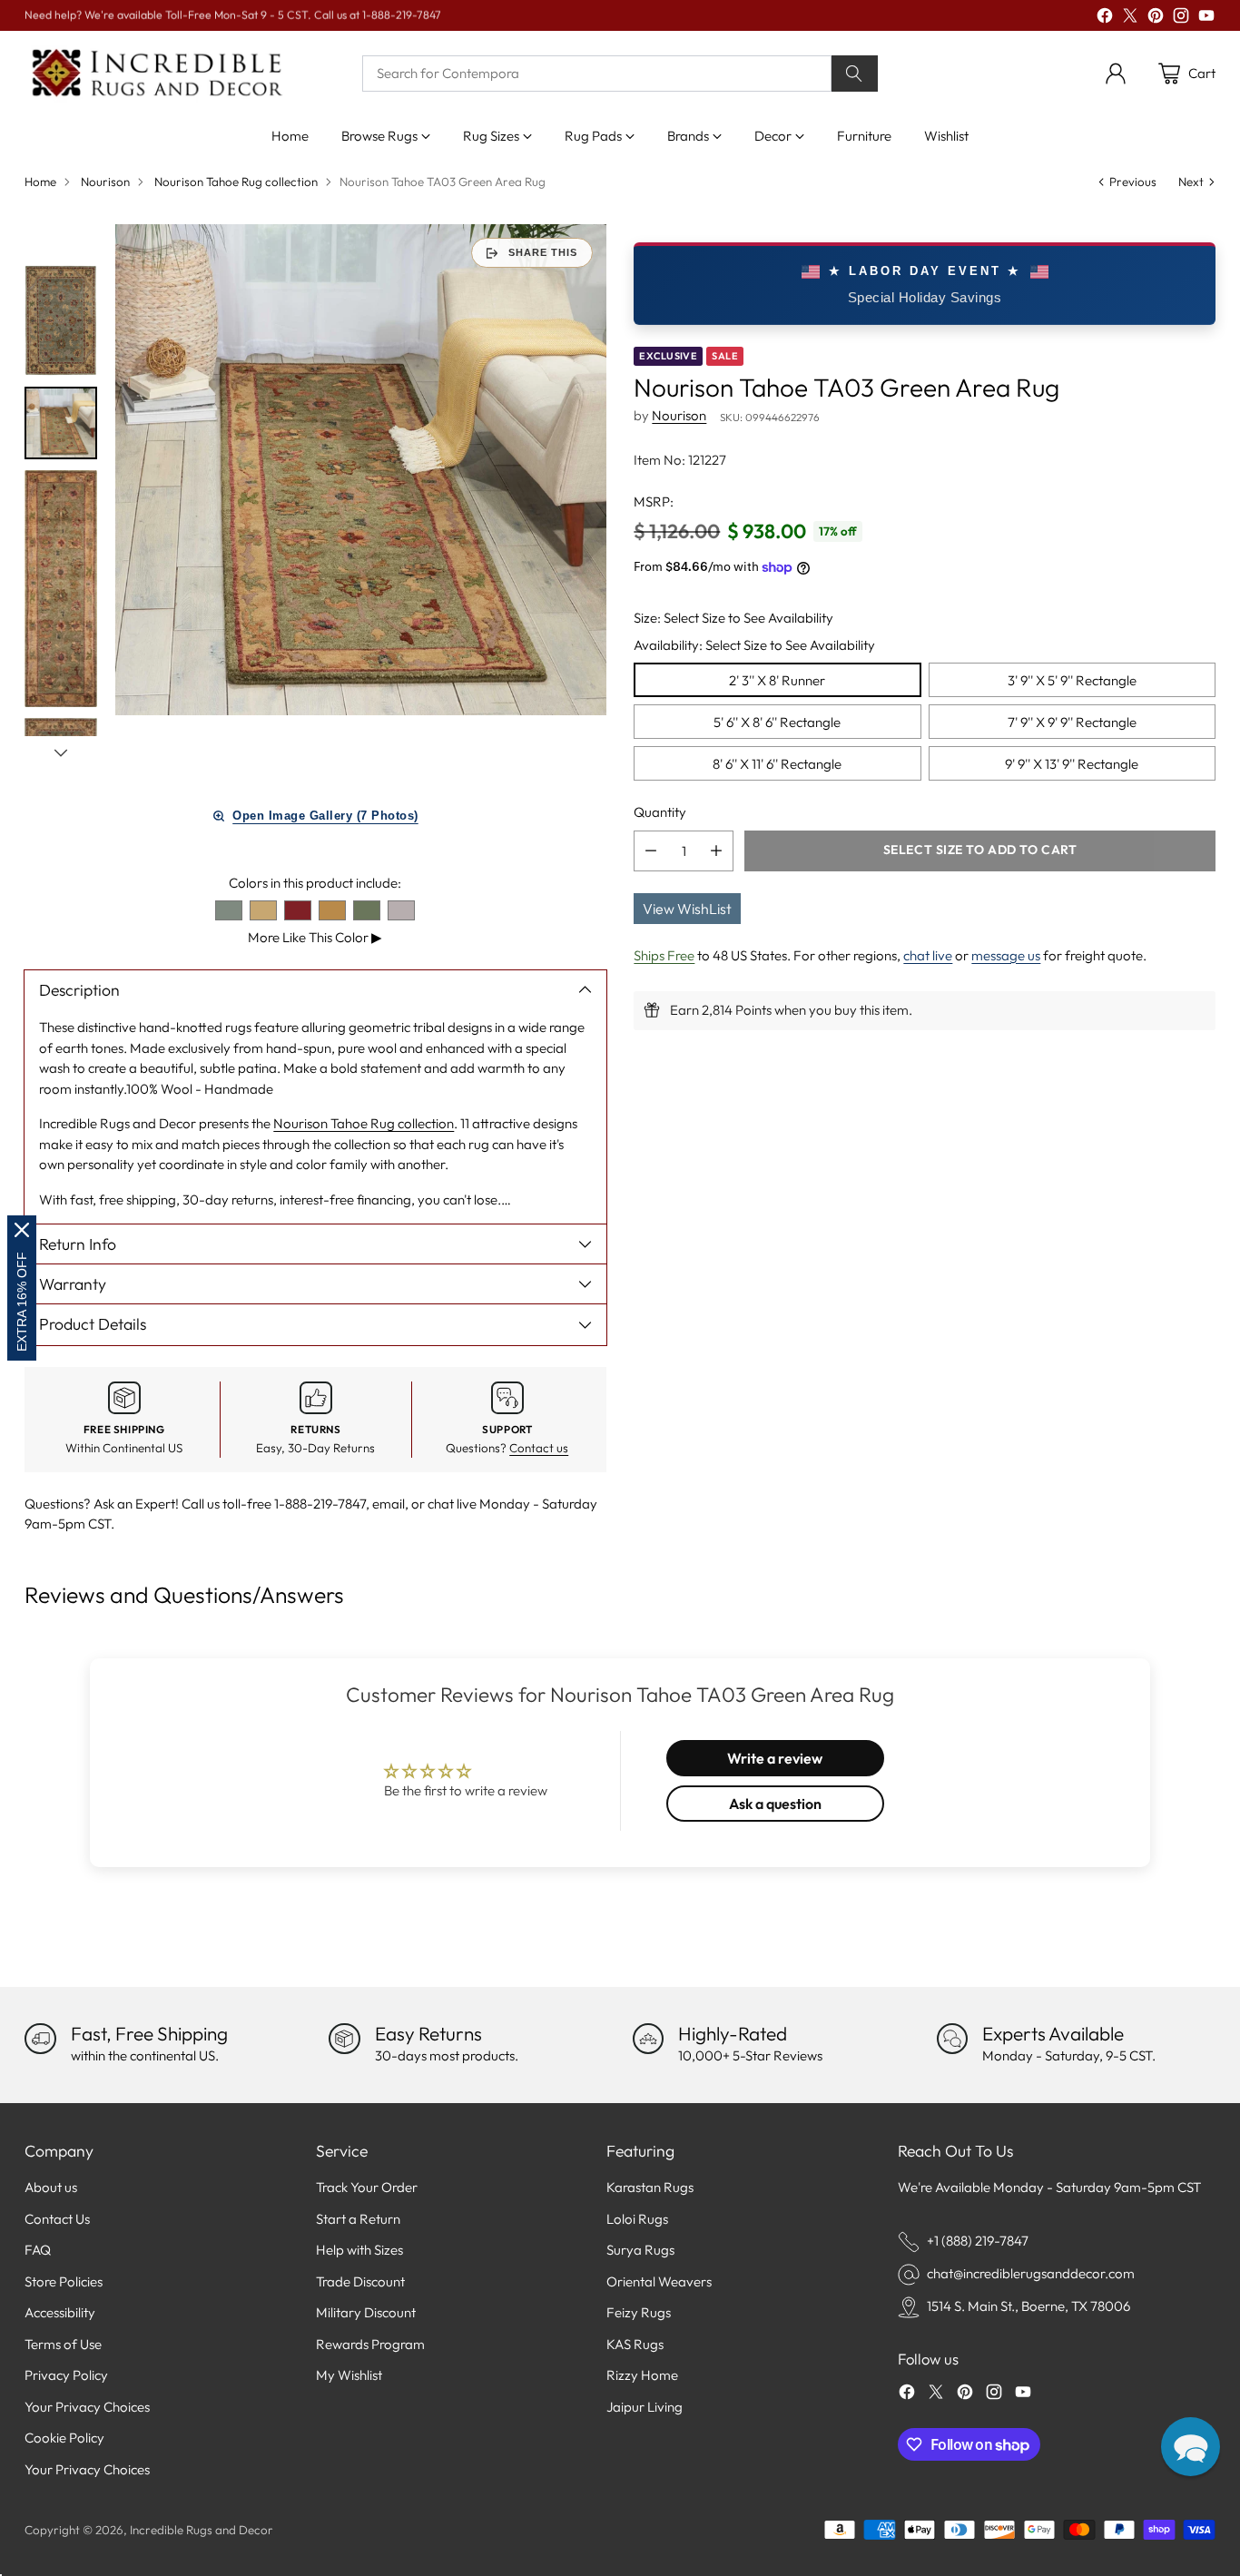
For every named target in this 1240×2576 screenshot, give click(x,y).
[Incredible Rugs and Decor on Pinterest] (1156, 19)
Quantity (660, 812)
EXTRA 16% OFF (22, 1302)
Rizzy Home (642, 2375)
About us (51, 2187)
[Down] (61, 752)
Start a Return (358, 2219)
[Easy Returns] (344, 2039)
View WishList (687, 908)
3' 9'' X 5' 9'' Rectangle (1072, 679)
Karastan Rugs (650, 2187)
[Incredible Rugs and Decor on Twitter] (1130, 19)
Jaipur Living (645, 2407)
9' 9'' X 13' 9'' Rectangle (1072, 763)
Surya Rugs (640, 2250)
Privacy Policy (66, 2375)
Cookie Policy (64, 2438)
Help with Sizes (359, 2250)
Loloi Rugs (637, 2219)
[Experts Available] (952, 2039)
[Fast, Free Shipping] (40, 2039)
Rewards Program (370, 2344)
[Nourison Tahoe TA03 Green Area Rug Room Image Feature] (360, 469)
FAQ (38, 2250)
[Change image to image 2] (61, 423)
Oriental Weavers (659, 2281)
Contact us (539, 1448)
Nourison (105, 182)
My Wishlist (349, 2375)
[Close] (22, 1230)
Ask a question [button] (775, 1804)
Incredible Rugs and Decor (202, 2530)
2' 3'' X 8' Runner (777, 679)
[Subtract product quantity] (651, 850)
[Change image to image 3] (61, 589)
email (389, 1504)
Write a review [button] (775, 1758)
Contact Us (57, 2219)
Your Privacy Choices (87, 2407)
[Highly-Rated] (648, 2039)
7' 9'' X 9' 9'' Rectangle (1072, 721)
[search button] (855, 74)
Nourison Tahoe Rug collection (236, 182)
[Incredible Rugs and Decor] (156, 74)
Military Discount (366, 2312)
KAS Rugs (635, 2344)
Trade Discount (360, 2281)
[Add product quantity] (716, 850)
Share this (543, 252)
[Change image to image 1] (61, 320)
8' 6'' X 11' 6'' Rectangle (777, 763)
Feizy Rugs (639, 2312)
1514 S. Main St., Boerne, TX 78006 (1028, 2306)
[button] (1191, 2447)
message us (1006, 954)
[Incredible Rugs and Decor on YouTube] (1206, 19)
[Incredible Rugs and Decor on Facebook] (1105, 19)
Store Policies (64, 2281)
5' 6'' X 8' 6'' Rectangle (777, 721)
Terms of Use (63, 2344)
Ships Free (664, 954)
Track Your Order (367, 2187)
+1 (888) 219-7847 (978, 2241)
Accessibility (60, 2312)
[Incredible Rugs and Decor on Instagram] (1181, 19)
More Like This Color (315, 937)
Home (40, 182)
